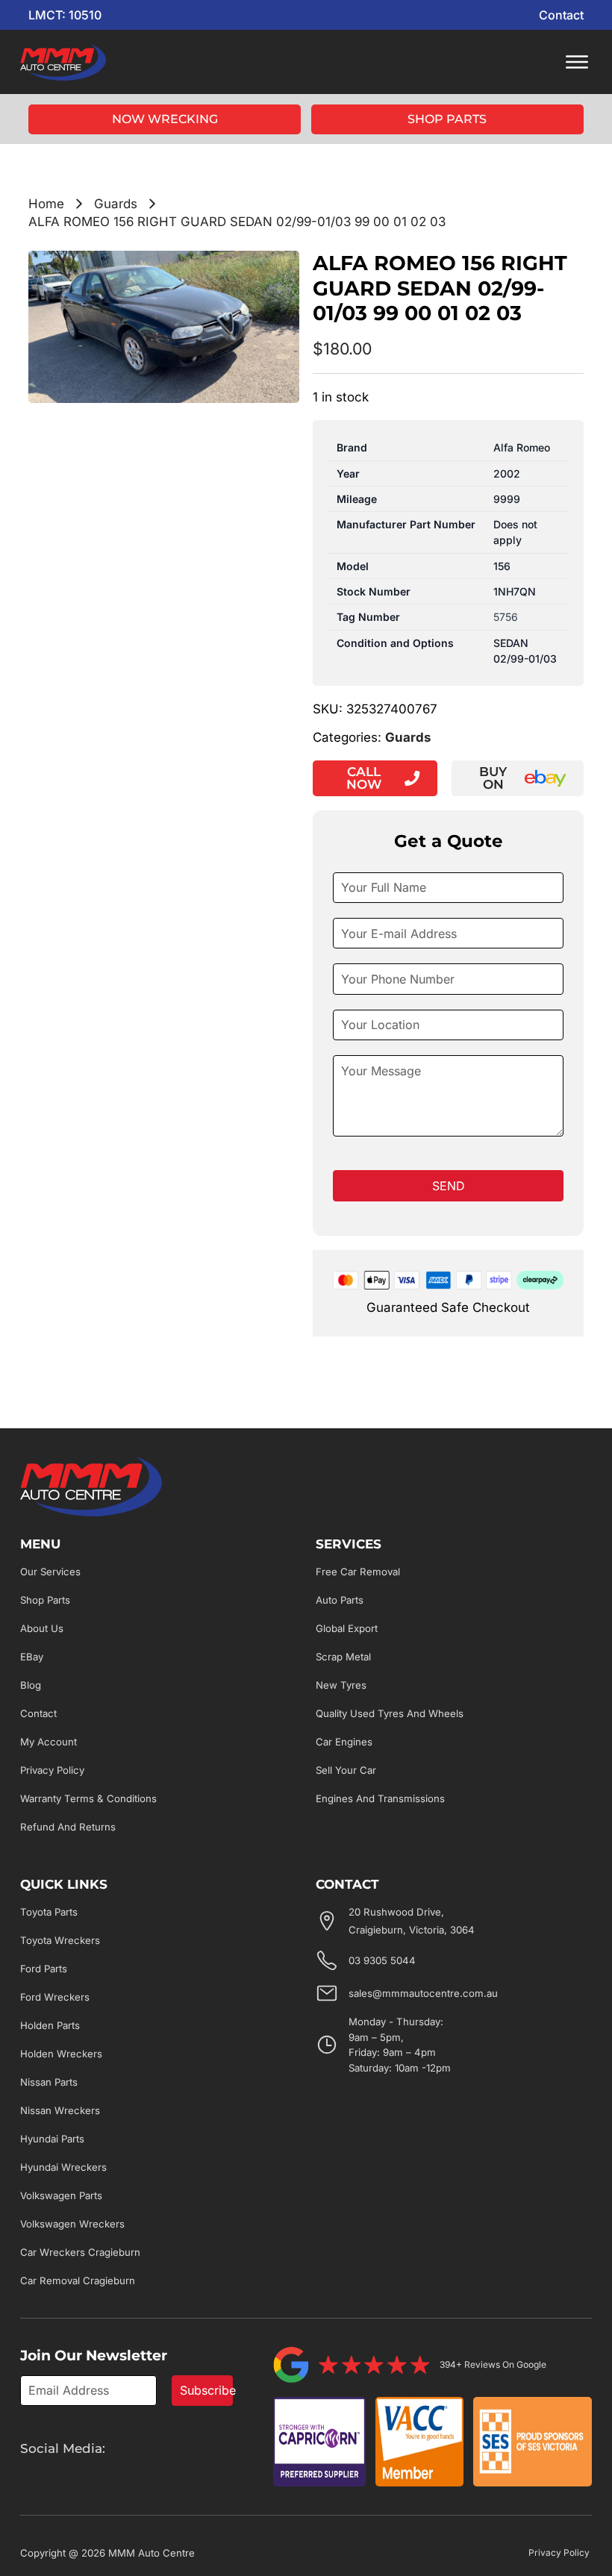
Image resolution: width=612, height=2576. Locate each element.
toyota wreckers (60, 1940)
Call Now (364, 778)
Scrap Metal (343, 1657)
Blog (31, 1685)
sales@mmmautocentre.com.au (423, 1993)
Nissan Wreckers (60, 2110)
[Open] (577, 62)
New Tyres (341, 1685)
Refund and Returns (68, 1827)
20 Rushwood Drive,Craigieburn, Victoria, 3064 (412, 1921)
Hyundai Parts (52, 2139)
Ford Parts (44, 1969)
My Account (49, 1742)
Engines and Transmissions (380, 1798)
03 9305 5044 (382, 1960)
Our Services (50, 1572)
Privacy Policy (52, 1770)
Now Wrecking (165, 119)
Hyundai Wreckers (63, 2167)
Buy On (493, 778)
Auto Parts (340, 1600)
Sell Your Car (346, 1770)
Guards (116, 204)
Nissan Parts (49, 2082)
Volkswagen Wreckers (72, 2224)
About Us (42, 1628)
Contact (561, 15)
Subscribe (206, 2390)
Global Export (347, 1628)
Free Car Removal (358, 1572)
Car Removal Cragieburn (78, 2280)
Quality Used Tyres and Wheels (390, 1713)
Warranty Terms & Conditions (88, 1798)
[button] (279, 271)
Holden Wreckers (61, 2054)
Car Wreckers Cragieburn (80, 2252)
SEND (449, 1186)
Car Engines (344, 1742)
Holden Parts (50, 2025)
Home (46, 204)
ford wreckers (55, 1997)
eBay (32, 1657)
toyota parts (49, 1912)
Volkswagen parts (61, 2195)
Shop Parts (447, 119)
